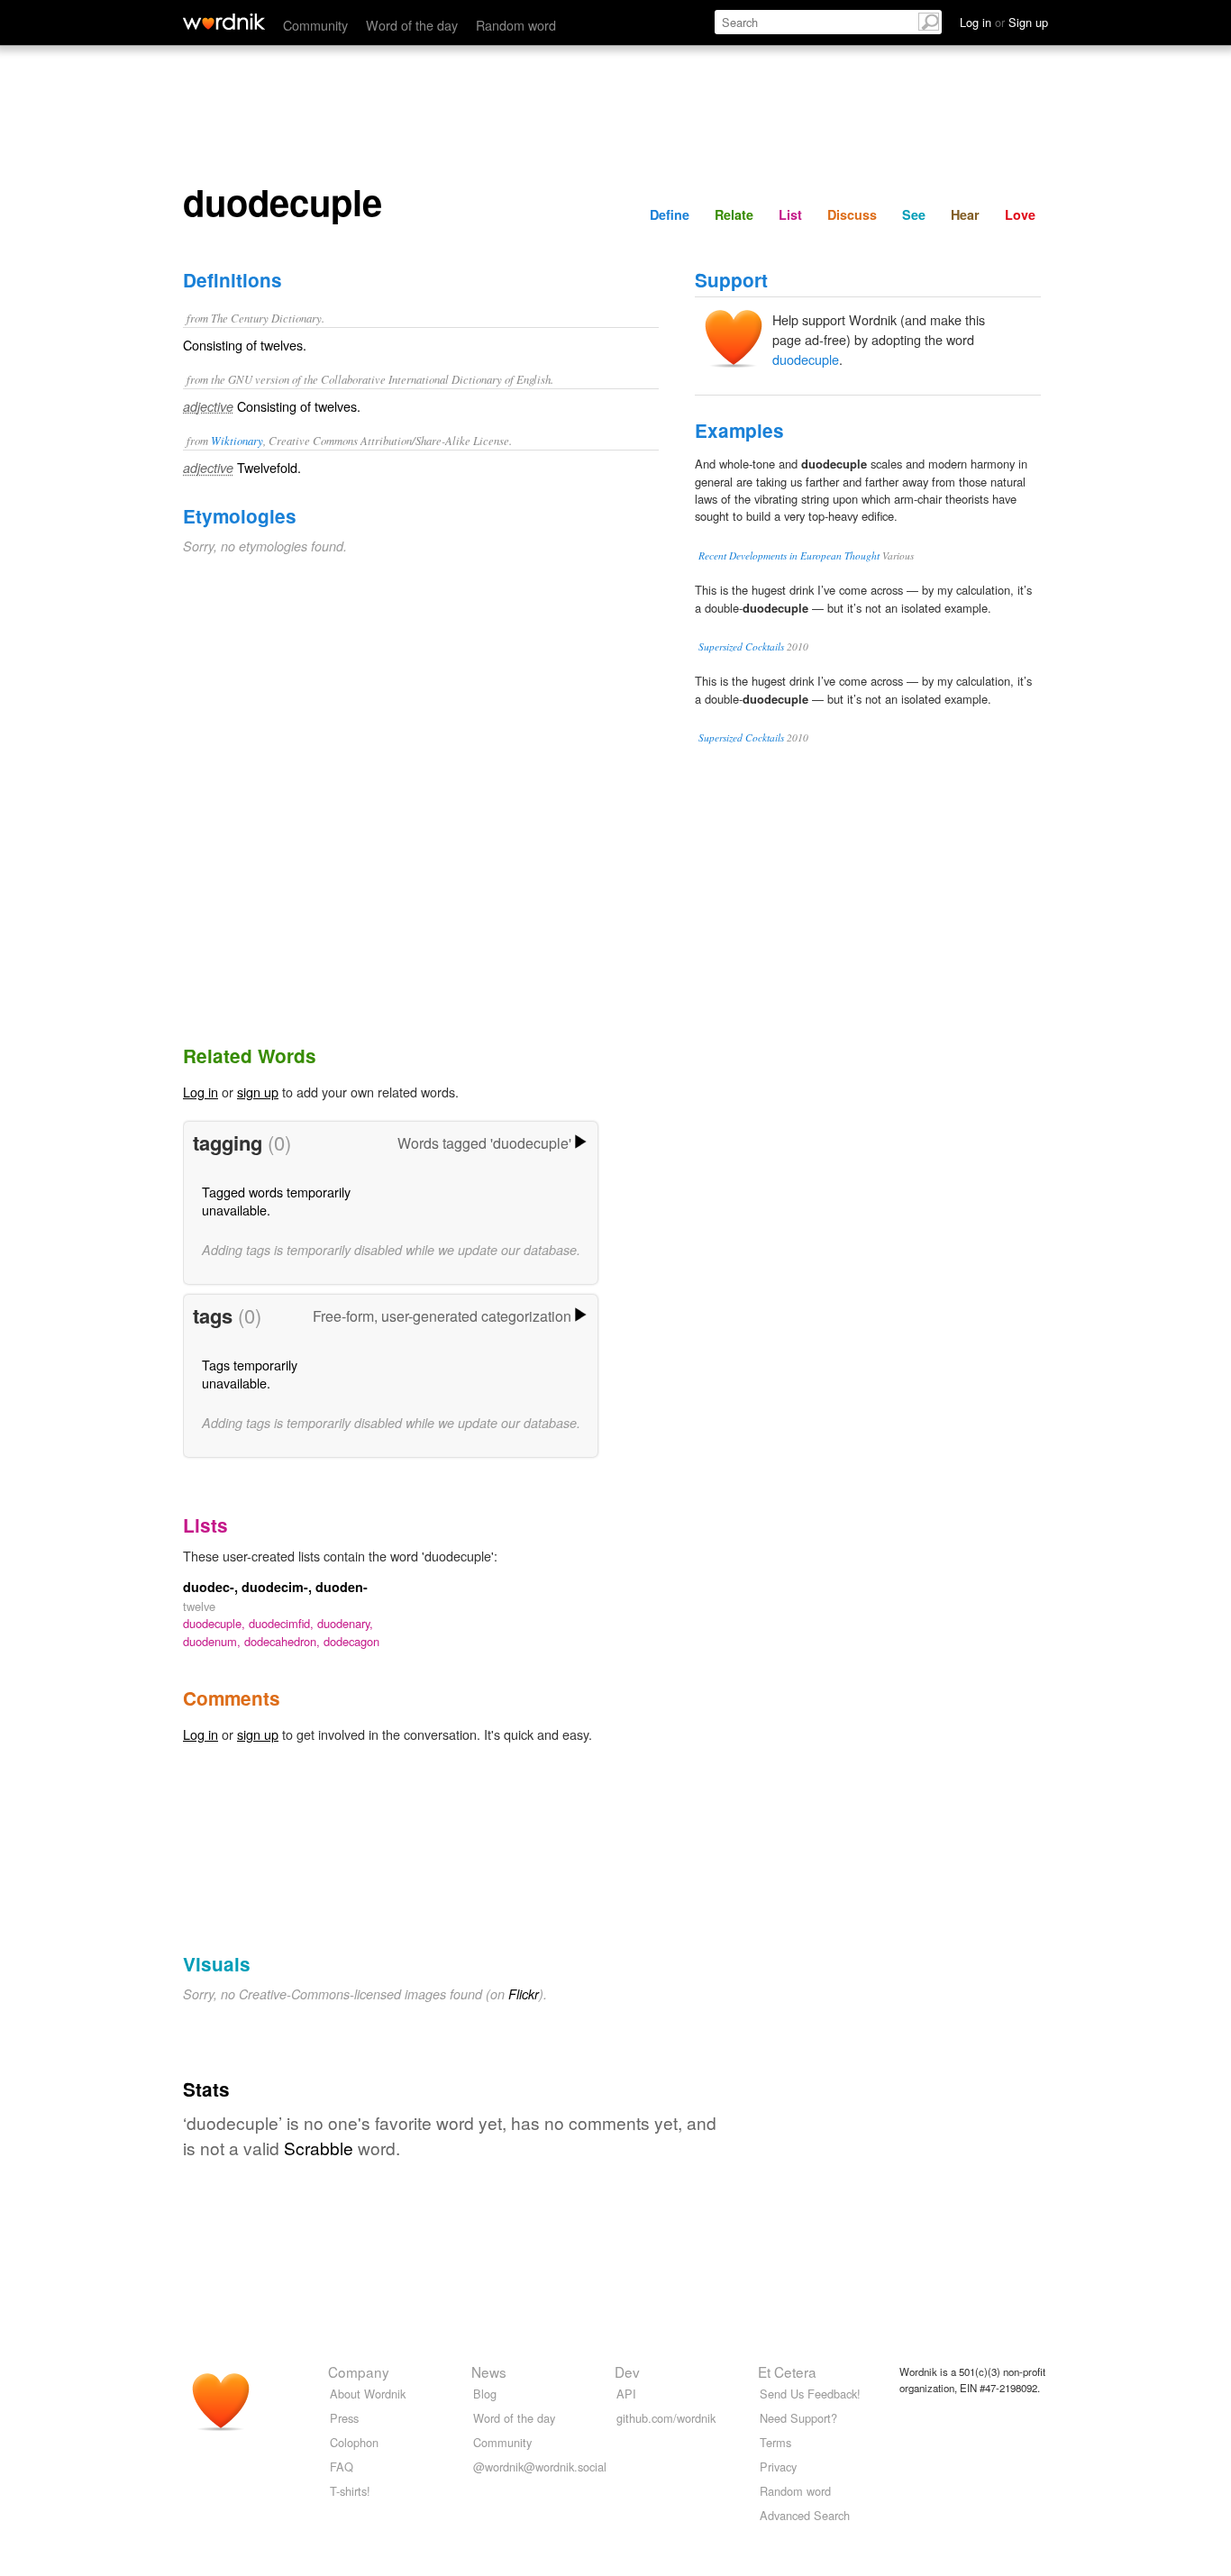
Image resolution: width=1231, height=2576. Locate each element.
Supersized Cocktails (741, 646)
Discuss (852, 214)
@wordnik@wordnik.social (540, 2467)
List (790, 214)
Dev (627, 2371)
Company (359, 2371)
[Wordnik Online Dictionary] (224, 22)
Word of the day (412, 25)
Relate (734, 214)
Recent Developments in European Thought (789, 555)
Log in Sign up (1004, 22)
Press (344, 2418)
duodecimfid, (283, 1623)
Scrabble (319, 2148)
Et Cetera (787, 2371)
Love (1020, 214)
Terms (775, 2442)
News (489, 2371)
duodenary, (345, 1623)
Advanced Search (805, 2515)
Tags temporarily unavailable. (250, 1374)
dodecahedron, (284, 1641)
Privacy (778, 2467)
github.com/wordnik (666, 2418)
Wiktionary (237, 440)
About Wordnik (368, 2394)
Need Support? (798, 2418)
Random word (516, 25)
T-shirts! (350, 2491)
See (914, 214)
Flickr (524, 1994)
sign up (258, 1092)
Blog (485, 2394)
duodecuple (806, 359)
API (626, 2394)
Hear (965, 214)
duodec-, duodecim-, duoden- (275, 1587)
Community (315, 25)
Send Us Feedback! (810, 2394)
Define (670, 214)
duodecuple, (216, 1623)
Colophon (354, 2442)
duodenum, (214, 1641)
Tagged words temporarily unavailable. (276, 1201)
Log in (201, 1092)
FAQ (342, 2467)
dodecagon (351, 1641)
